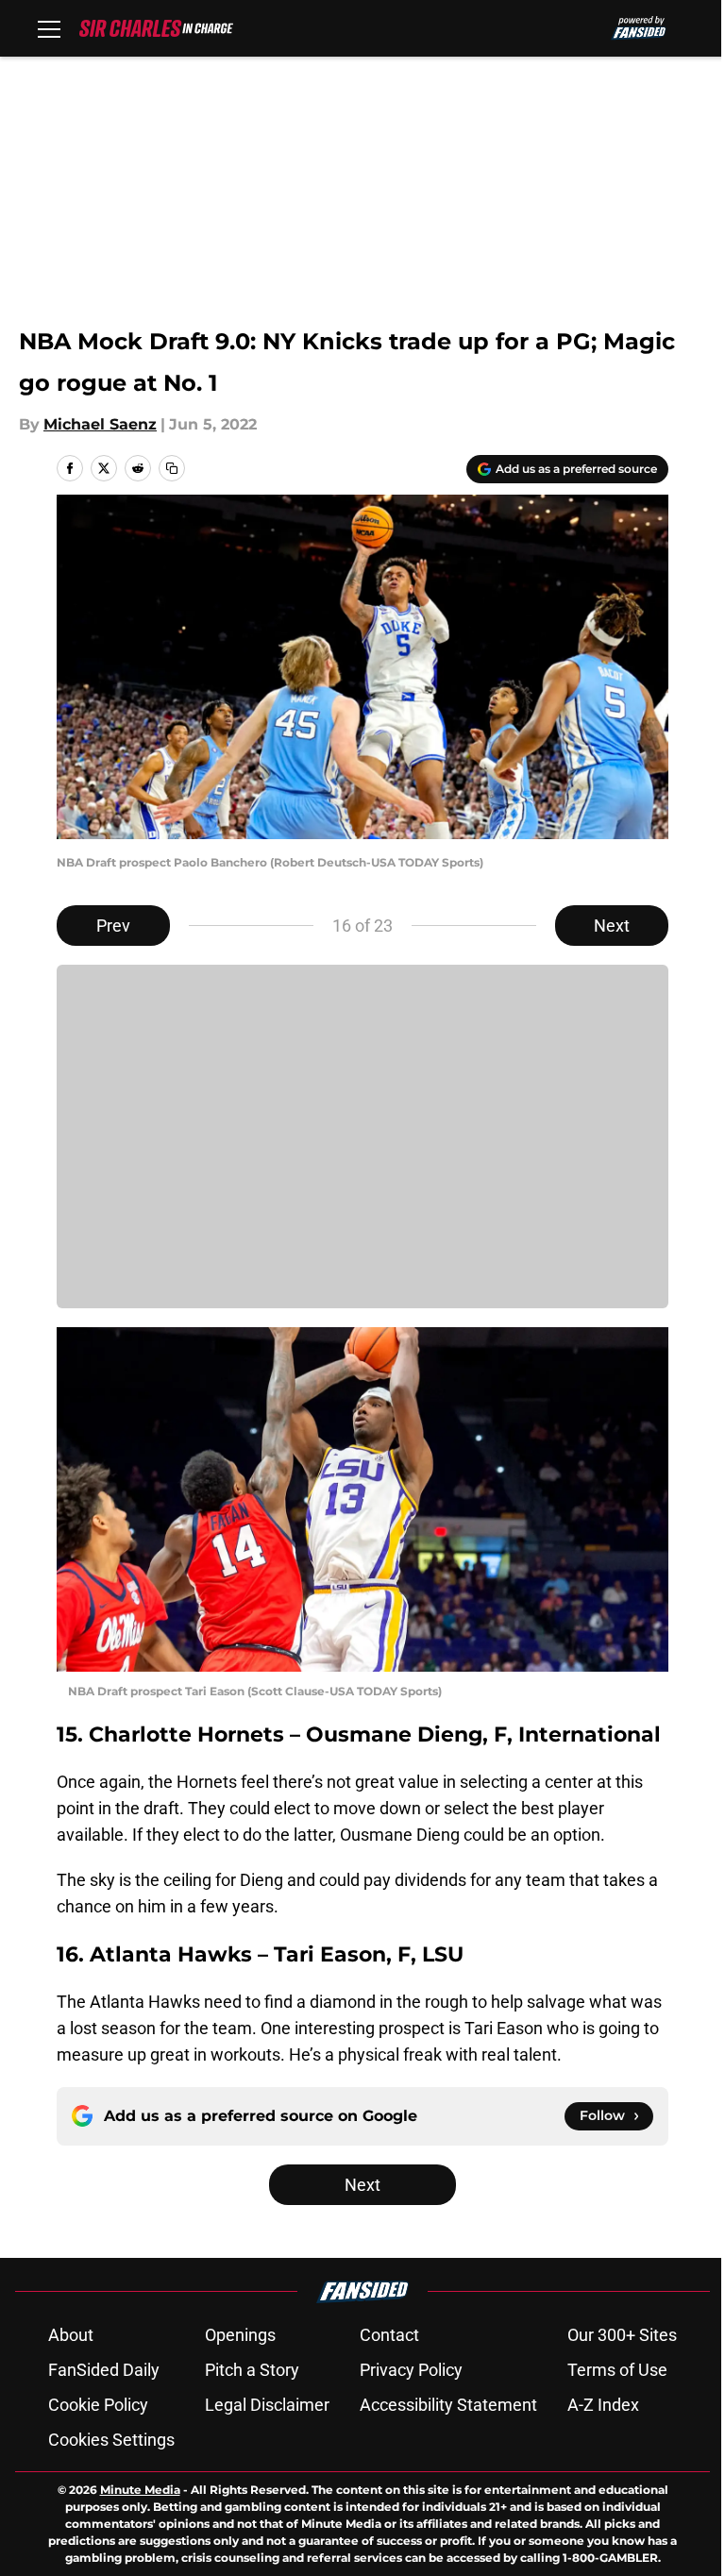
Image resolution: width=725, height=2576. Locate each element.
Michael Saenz (100, 424)
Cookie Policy (98, 2405)
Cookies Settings (111, 2440)
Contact (389, 2335)
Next (612, 926)
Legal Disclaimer (267, 2405)
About (71, 2335)
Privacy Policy (411, 2370)
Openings (240, 2335)
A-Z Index (603, 2405)
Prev (113, 926)
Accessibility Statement (448, 2405)
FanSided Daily (104, 2370)
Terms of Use (617, 2370)
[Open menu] (49, 28)
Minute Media (140, 2490)
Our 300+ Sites (622, 2335)
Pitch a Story (252, 2370)
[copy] (172, 468)
